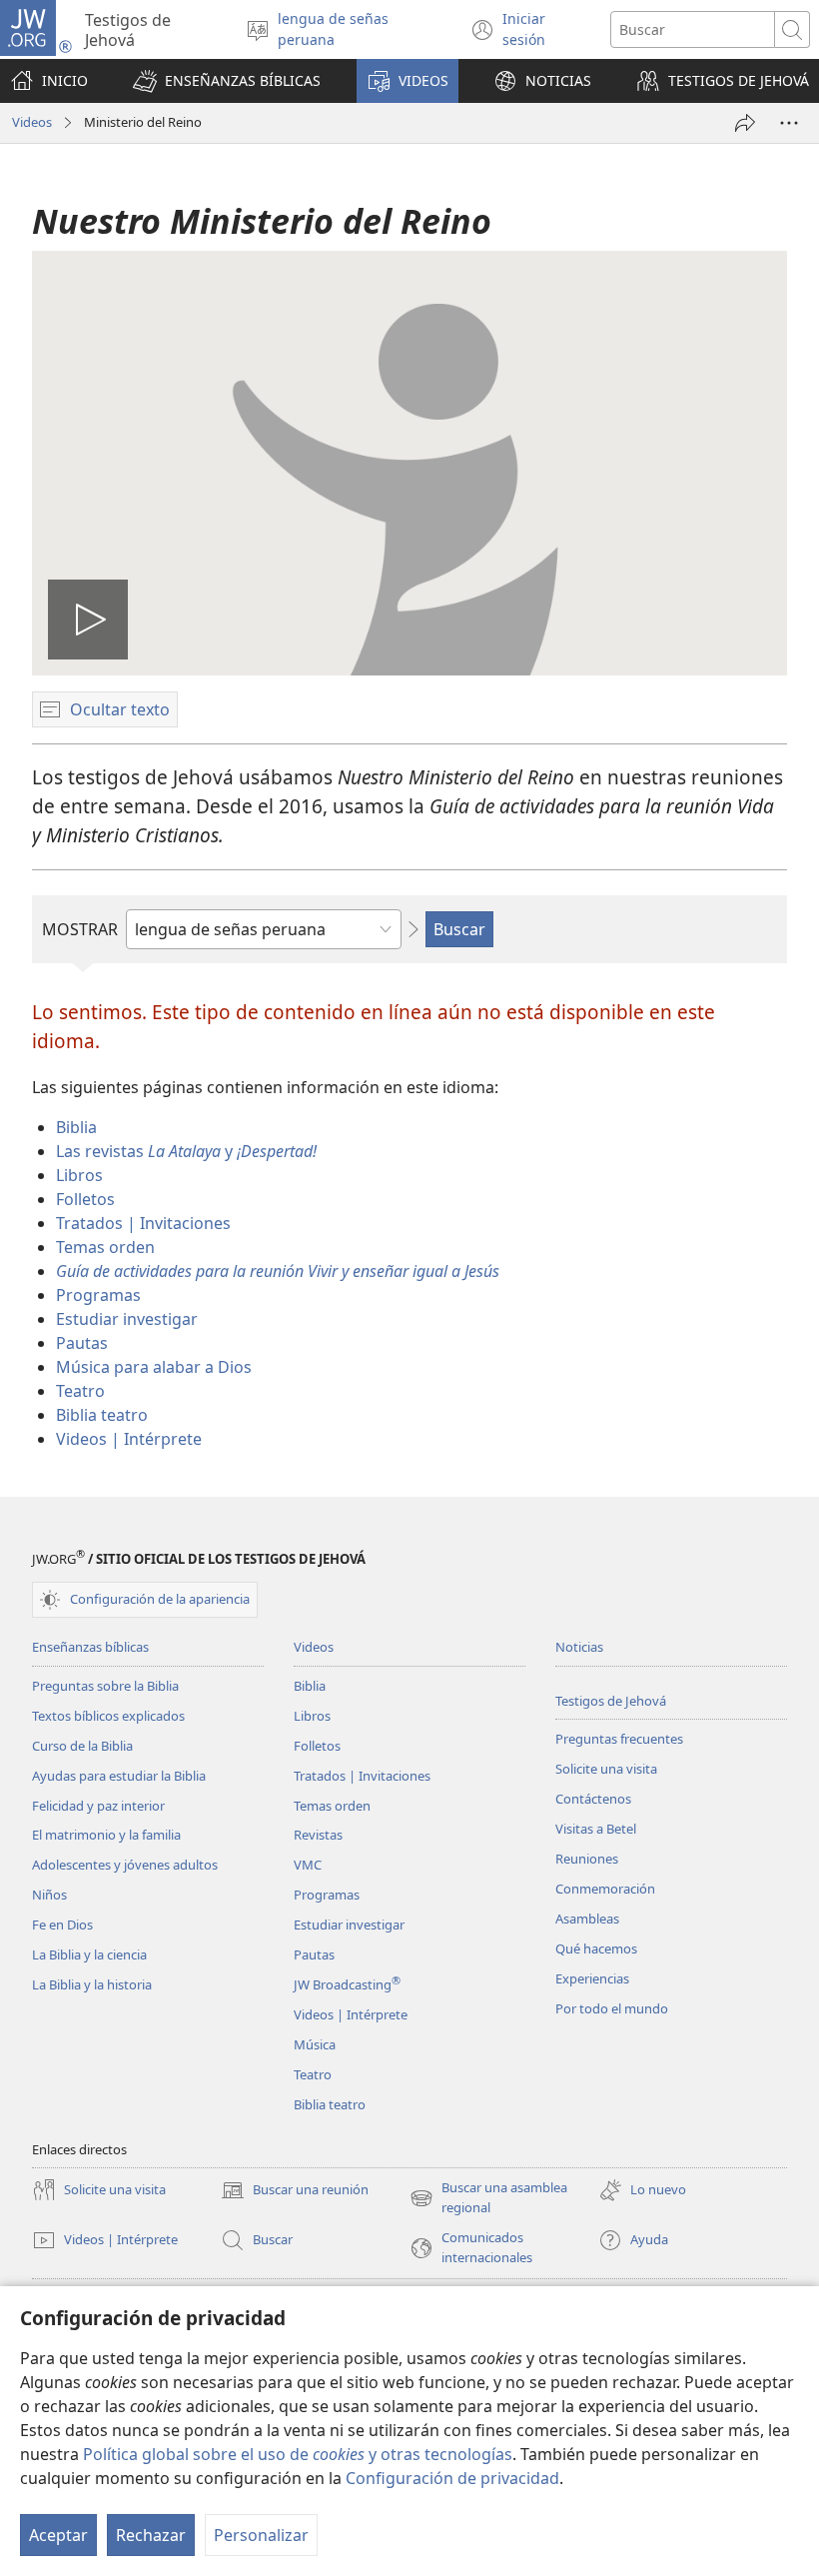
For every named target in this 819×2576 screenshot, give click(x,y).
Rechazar (151, 2535)
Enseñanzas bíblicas (90, 1647)
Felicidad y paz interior (98, 1806)
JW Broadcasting (347, 1984)
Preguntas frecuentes (619, 1739)
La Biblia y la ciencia (89, 1954)
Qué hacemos (596, 1948)
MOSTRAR (80, 929)
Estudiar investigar (127, 1319)
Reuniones (587, 1859)
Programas (98, 1295)
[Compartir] (745, 123)
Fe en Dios (62, 1925)
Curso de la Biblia (82, 1746)
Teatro (80, 1391)
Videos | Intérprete (129, 1439)
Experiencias (592, 1978)
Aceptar (58, 2535)
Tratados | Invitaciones (143, 1223)
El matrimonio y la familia (106, 1835)
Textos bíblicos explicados (108, 1716)
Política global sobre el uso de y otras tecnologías (298, 2454)
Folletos (85, 1199)
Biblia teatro (102, 1415)
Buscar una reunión (295, 2191)
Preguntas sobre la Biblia (105, 1686)
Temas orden (105, 1247)
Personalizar (261, 2535)
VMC (308, 1865)
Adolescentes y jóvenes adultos (125, 1865)
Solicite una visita (606, 1769)
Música (315, 2044)
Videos (32, 122)
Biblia (76, 1127)
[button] (227, 81)
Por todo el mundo (612, 2008)
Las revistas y (186, 1151)
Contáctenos (593, 1799)
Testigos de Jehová (611, 1701)
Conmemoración (605, 1889)
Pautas (82, 1343)
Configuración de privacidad (452, 2478)
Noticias (579, 1647)
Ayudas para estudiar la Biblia (119, 1776)
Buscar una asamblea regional (488, 2198)
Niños (49, 1895)
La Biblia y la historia (92, 1984)
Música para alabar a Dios (154, 1367)
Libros (79, 1175)
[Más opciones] (789, 123)
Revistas (318, 1835)
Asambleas (587, 1919)
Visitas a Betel (596, 1829)
